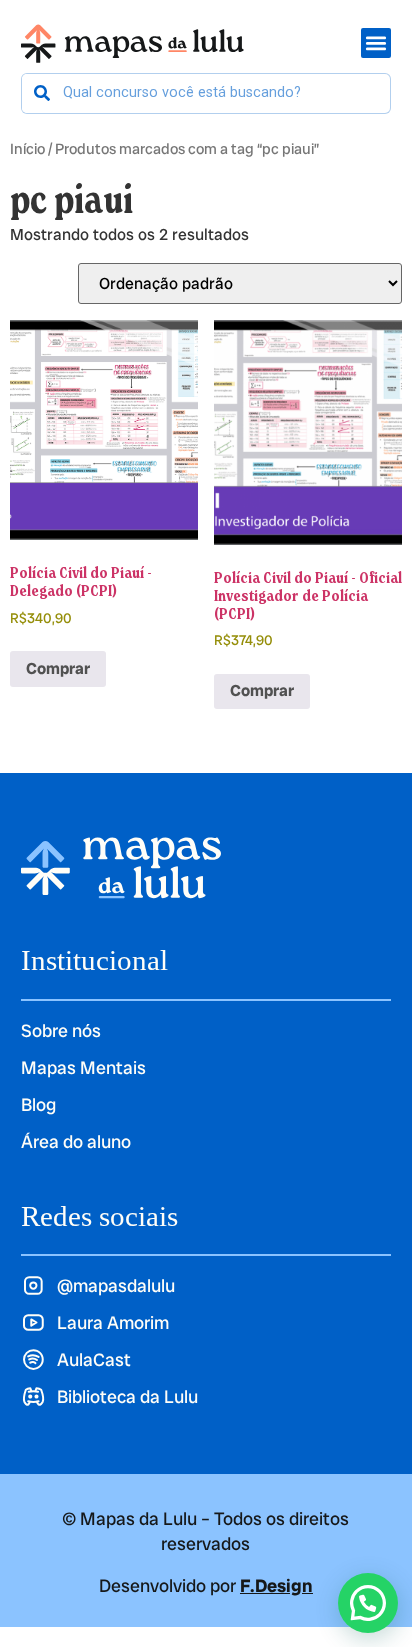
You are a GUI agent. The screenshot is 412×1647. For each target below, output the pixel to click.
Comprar (58, 668)
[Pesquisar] (42, 93)
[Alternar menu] (376, 43)
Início (27, 148)
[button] (368, 1603)
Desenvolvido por (206, 1585)
